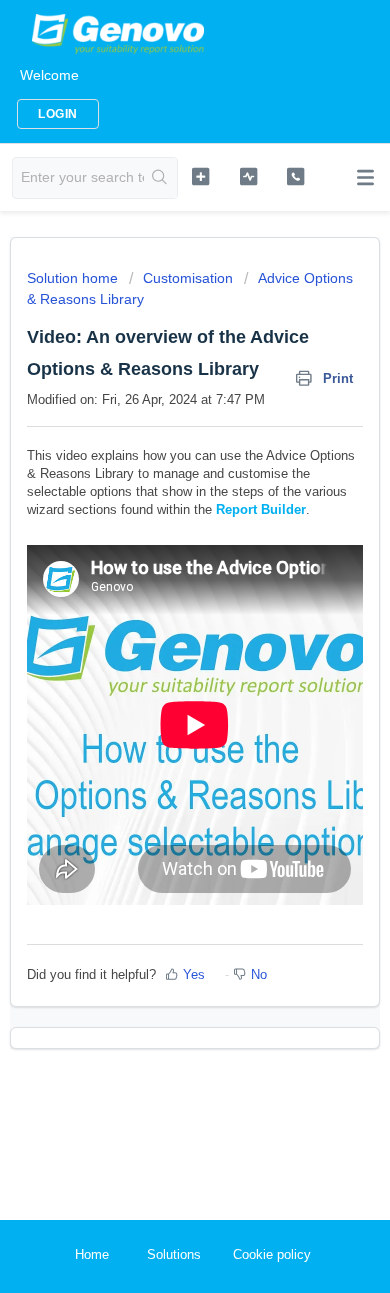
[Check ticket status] (248, 176)
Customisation (188, 278)
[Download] (158, 637)
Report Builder (261, 509)
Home (92, 1254)
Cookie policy (272, 1254)
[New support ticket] (200, 176)
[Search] (160, 178)
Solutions (174, 1254)
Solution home (74, 278)
